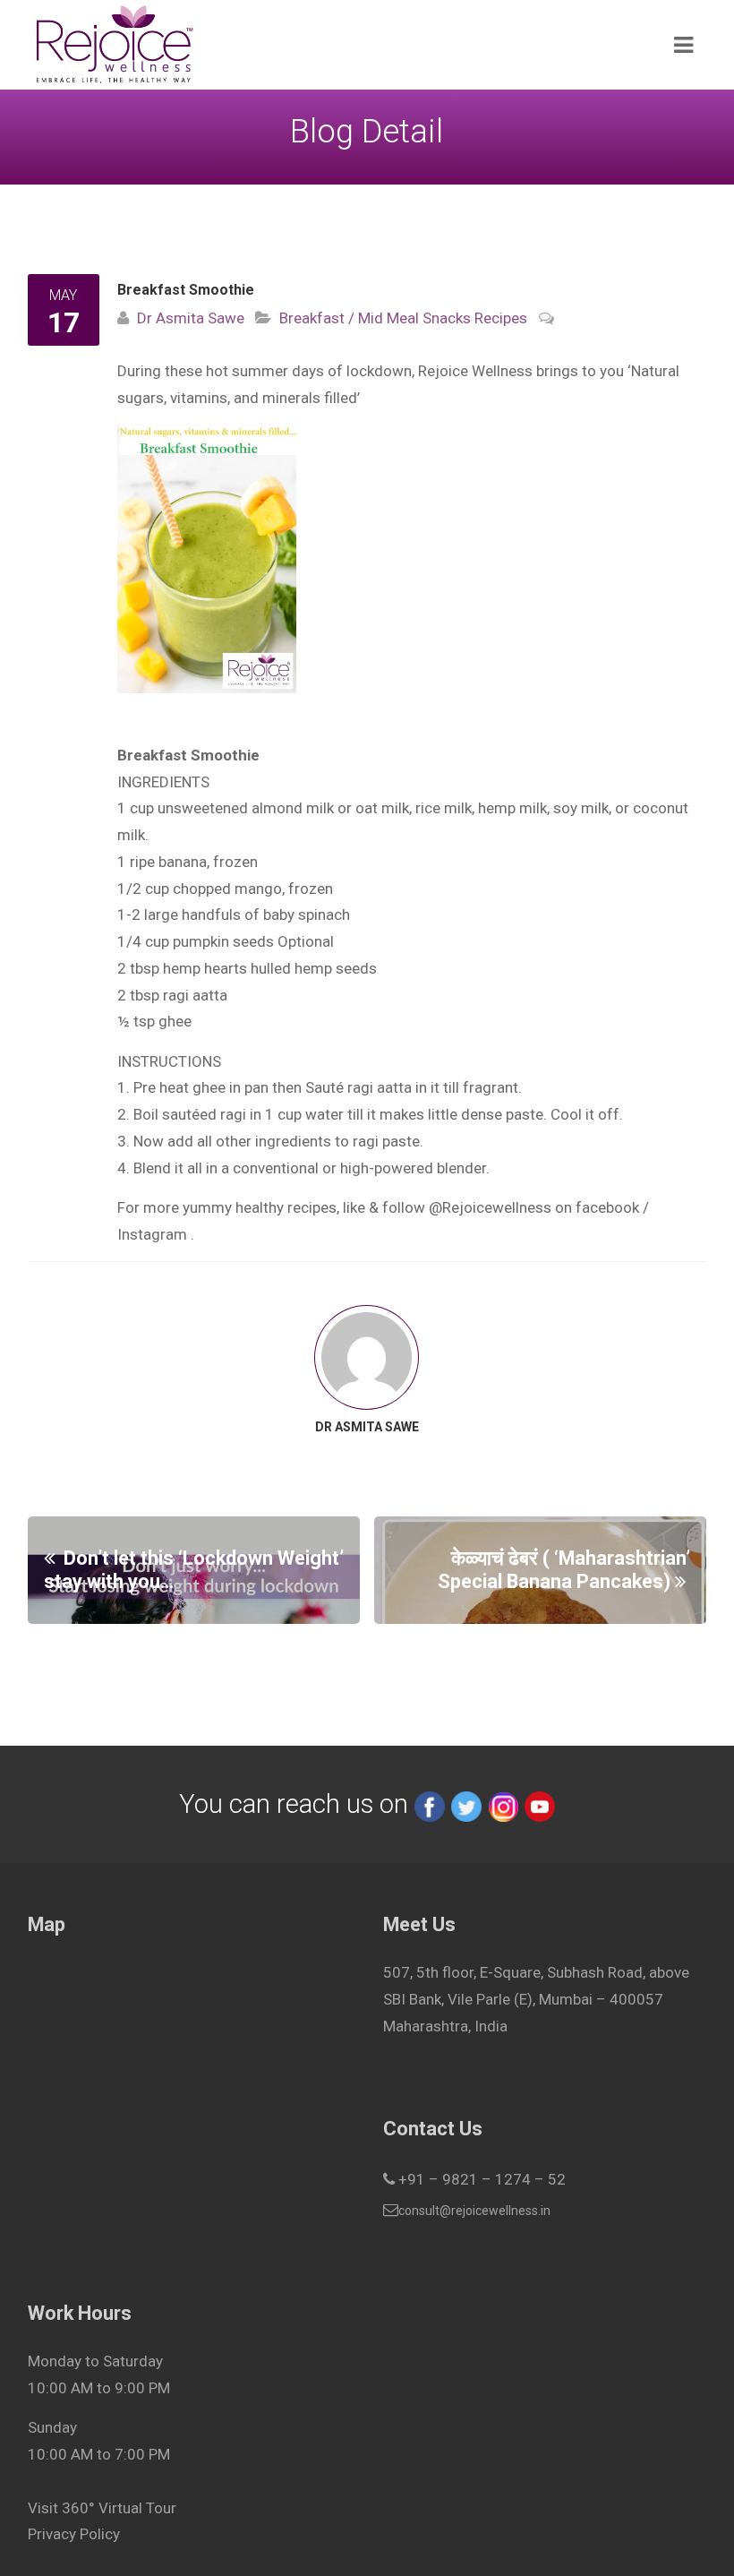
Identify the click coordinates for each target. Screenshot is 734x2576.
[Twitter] (466, 1804)
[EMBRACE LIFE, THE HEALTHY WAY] (299, 45)
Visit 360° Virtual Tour (102, 2508)
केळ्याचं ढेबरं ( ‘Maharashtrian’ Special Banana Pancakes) (564, 1570)
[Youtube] (540, 1804)
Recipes (499, 318)
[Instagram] (503, 1804)
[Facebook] (430, 1804)
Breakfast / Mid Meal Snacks (375, 318)
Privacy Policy (74, 2534)
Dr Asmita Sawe (191, 318)
